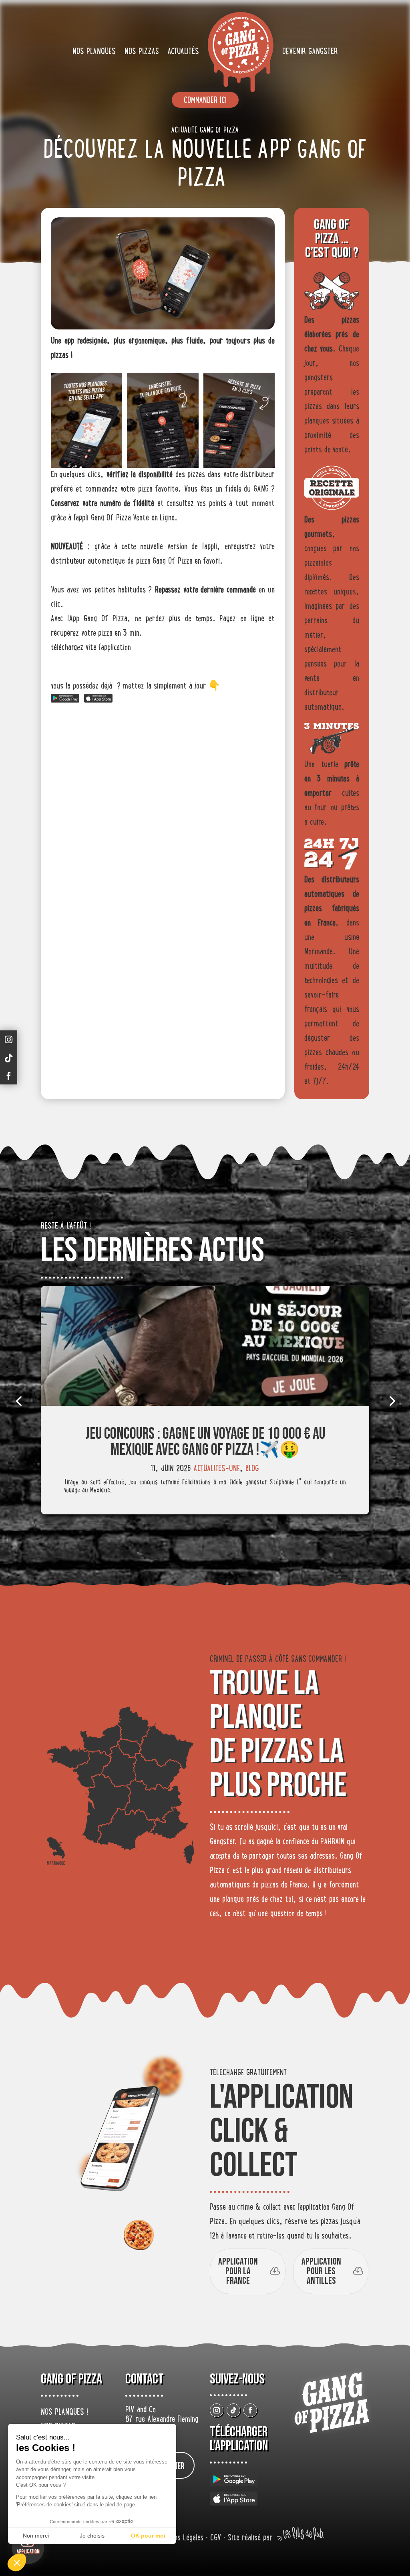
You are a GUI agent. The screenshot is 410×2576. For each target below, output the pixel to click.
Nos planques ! (64, 2413)
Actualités (183, 52)
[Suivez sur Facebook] (250, 2410)
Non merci (36, 2536)
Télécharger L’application (239, 2439)
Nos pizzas (142, 52)
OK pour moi (148, 2536)
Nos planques (94, 52)
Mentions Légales (181, 2539)
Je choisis (92, 2536)
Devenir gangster (310, 52)
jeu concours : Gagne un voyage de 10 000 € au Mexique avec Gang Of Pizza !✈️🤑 (205, 1442)
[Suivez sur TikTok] (233, 2410)
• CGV (215, 2539)
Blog (252, 1469)
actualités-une (217, 1469)
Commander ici (205, 101)
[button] (17, 2562)
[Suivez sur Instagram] (217, 2410)
